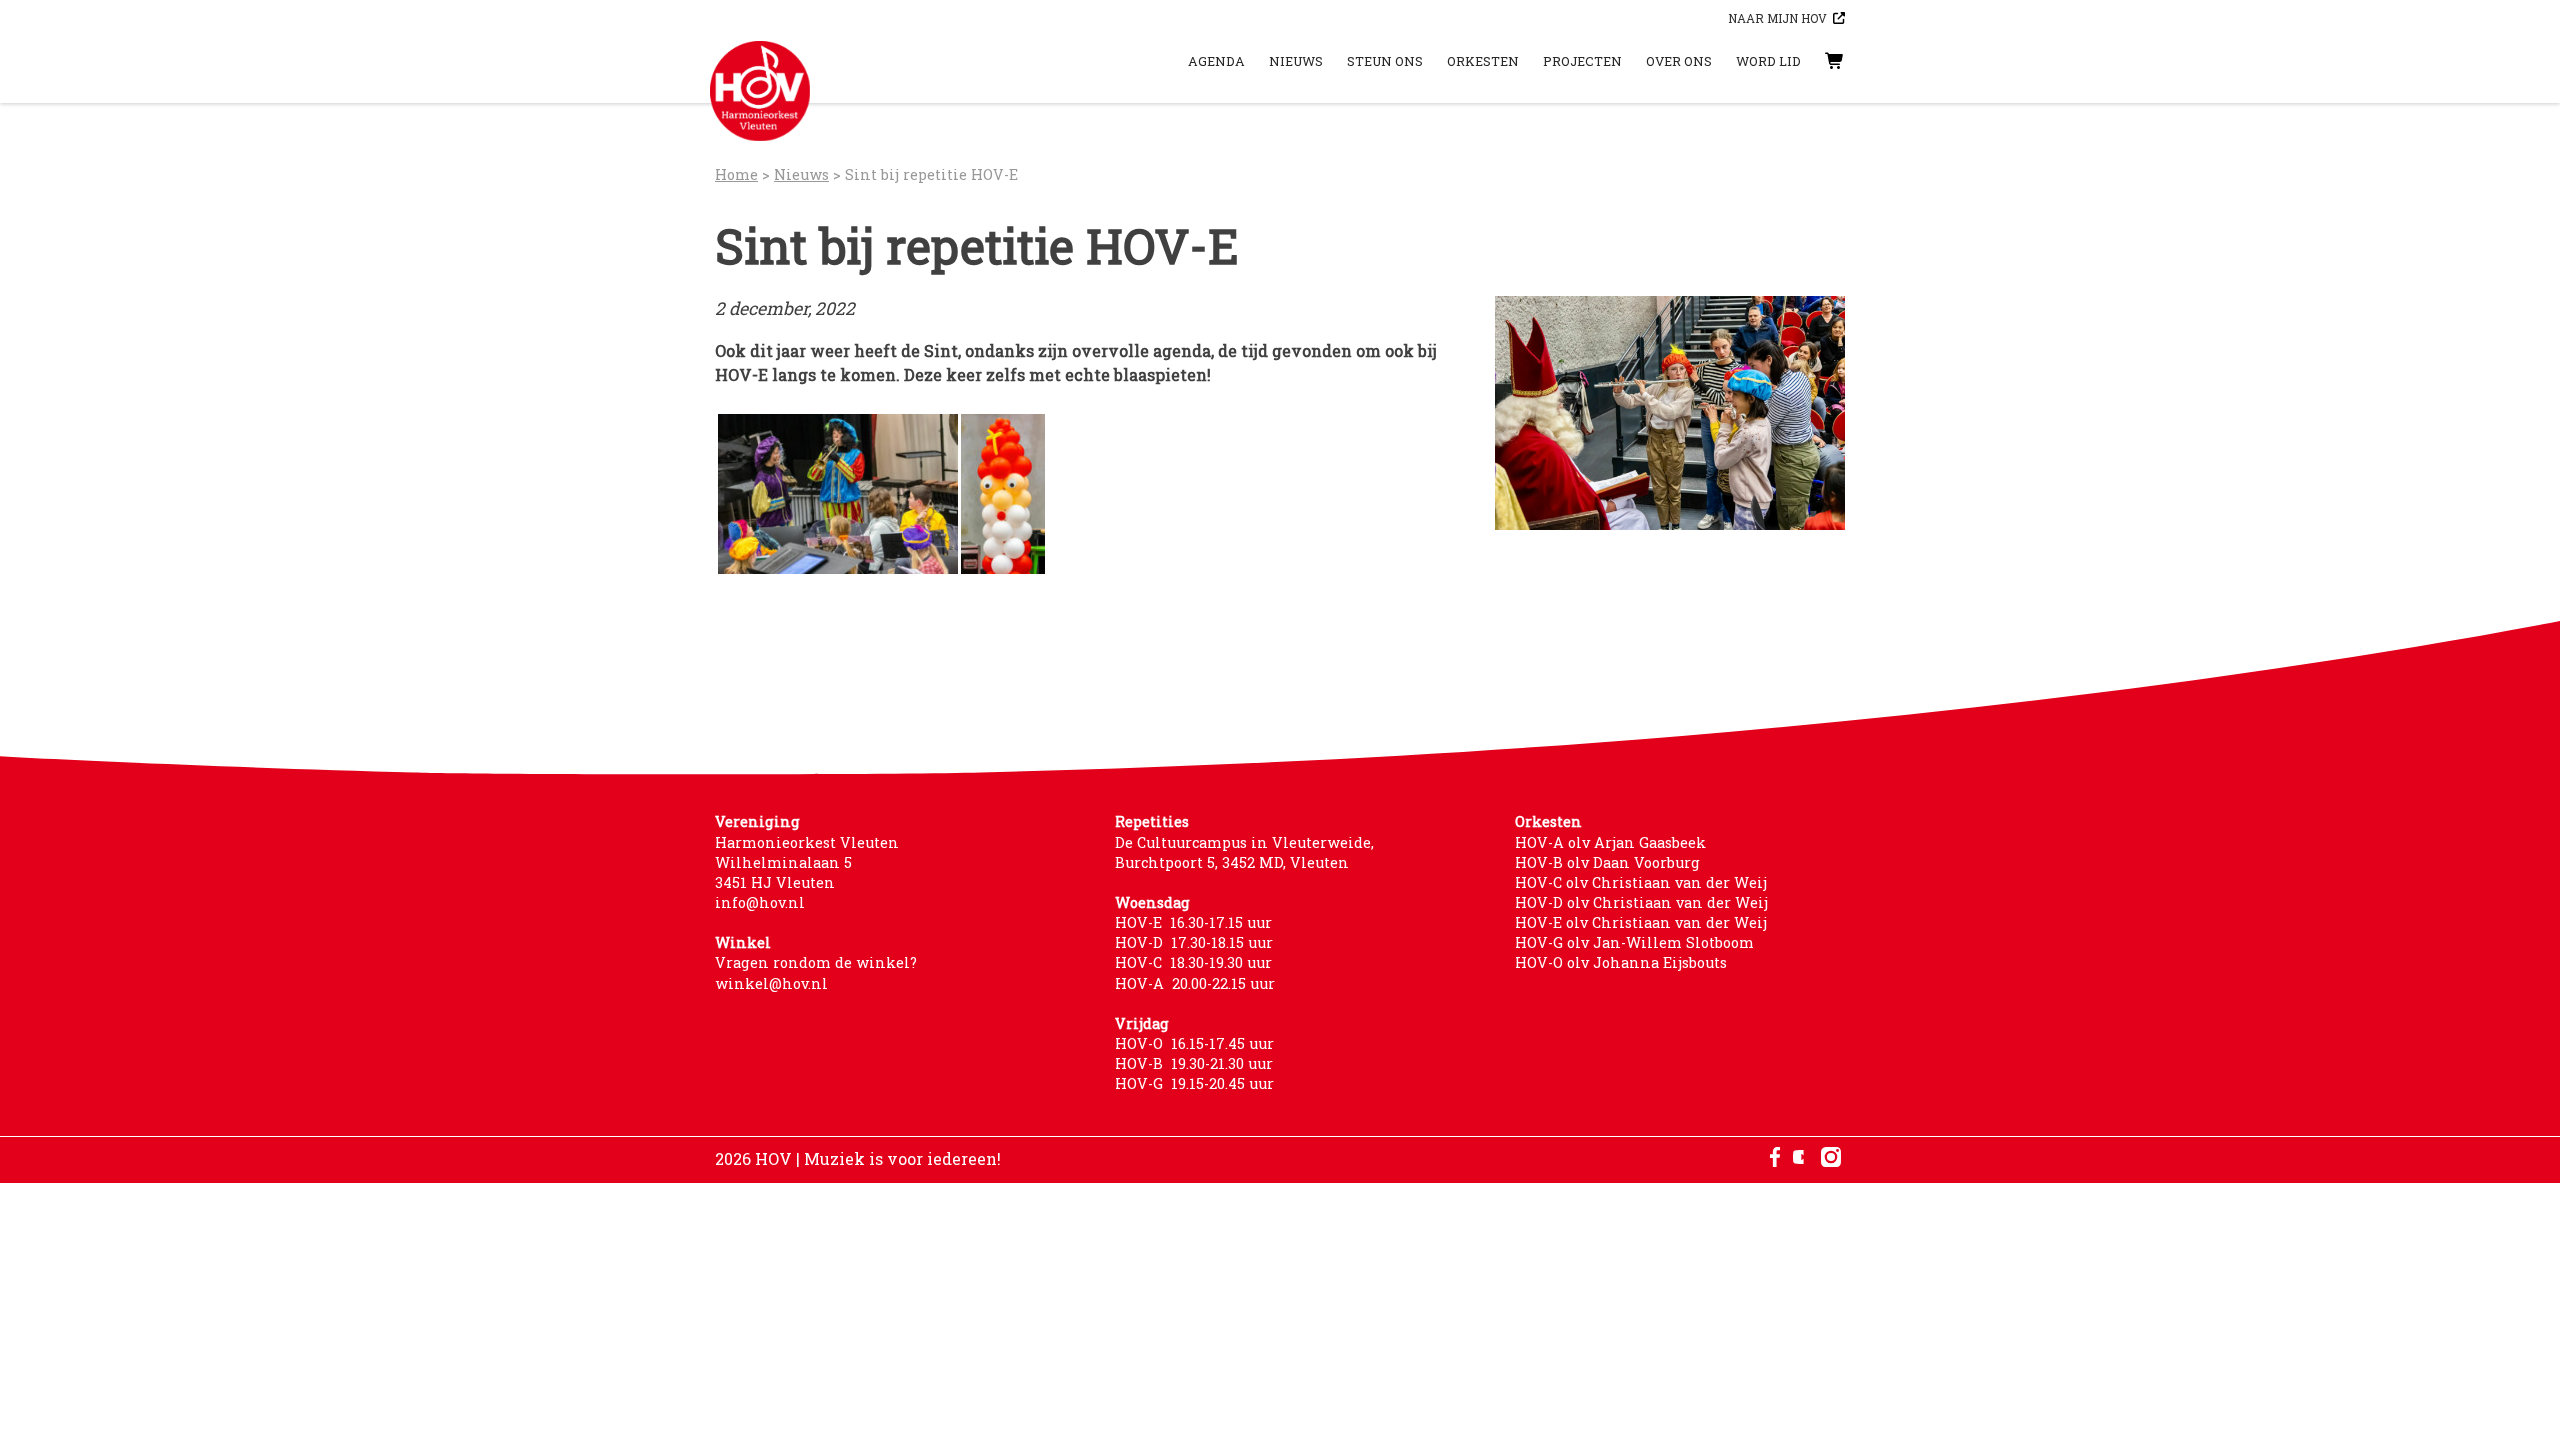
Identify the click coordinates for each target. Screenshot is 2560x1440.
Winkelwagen (1815, 61)
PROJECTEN (1582, 61)
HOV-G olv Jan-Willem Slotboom (1634, 942)
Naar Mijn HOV (1777, 18)
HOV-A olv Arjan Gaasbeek (1610, 842)
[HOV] (760, 91)
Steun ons (1385, 61)
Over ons (1679, 61)
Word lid (1768, 61)
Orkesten (1483, 61)
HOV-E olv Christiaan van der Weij (1641, 922)
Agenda (1216, 61)
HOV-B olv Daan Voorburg (1607, 862)
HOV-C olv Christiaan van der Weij (1641, 882)
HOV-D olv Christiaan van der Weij (1641, 902)
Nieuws (1296, 61)
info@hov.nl (760, 902)
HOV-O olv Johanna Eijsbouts (1621, 962)
